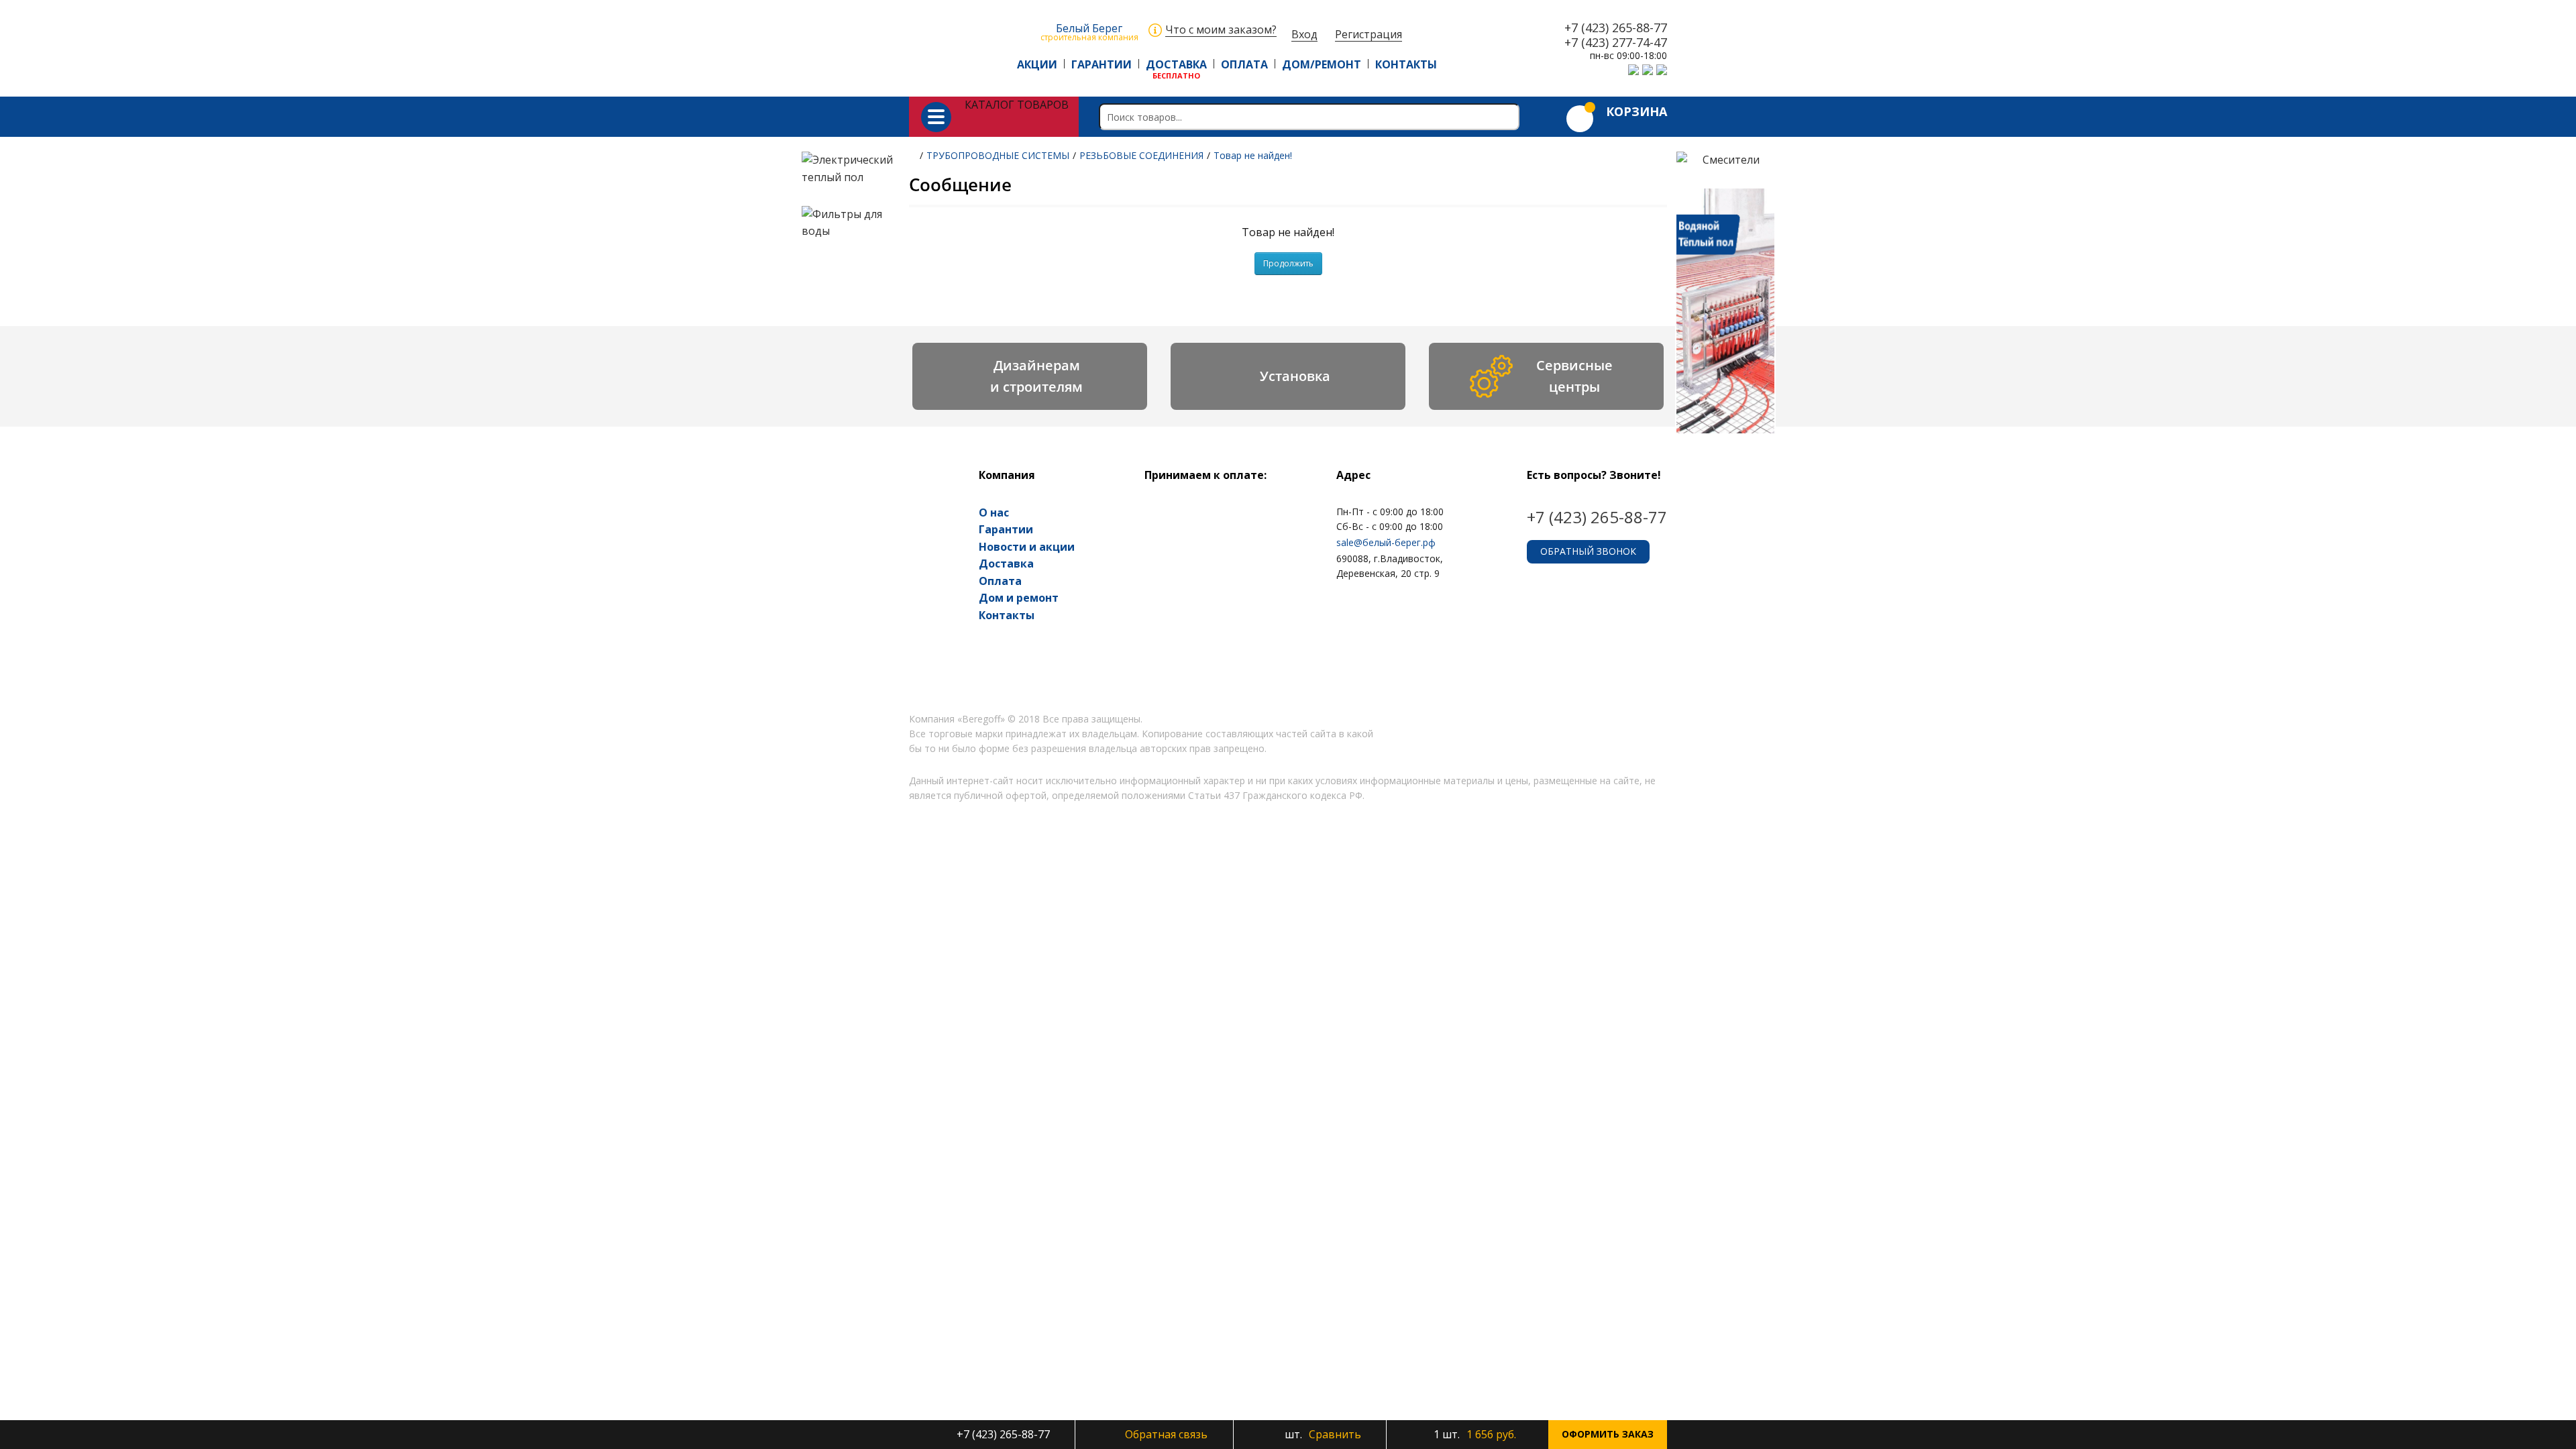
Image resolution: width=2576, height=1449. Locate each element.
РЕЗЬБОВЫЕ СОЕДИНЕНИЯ (1141, 155)
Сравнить (1322, 1434)
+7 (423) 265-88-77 (1616, 28)
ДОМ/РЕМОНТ (1322, 64)
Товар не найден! (1253, 155)
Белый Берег (1089, 31)
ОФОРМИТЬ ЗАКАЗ (1608, 1434)
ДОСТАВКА (1176, 64)
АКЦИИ (1037, 64)
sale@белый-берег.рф (1386, 542)
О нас (994, 513)
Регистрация (1368, 35)
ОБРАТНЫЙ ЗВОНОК (1588, 551)
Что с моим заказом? (1221, 30)
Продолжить (1288, 263)
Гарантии (1006, 529)
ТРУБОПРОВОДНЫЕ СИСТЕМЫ (998, 155)
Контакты (1007, 615)
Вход (1304, 35)
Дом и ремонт (1019, 598)
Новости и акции (1027, 547)
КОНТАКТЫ (1406, 64)
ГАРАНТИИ (1102, 64)
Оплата (1000, 581)
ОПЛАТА (1244, 64)
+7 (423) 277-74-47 (1616, 43)
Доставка (1006, 563)
